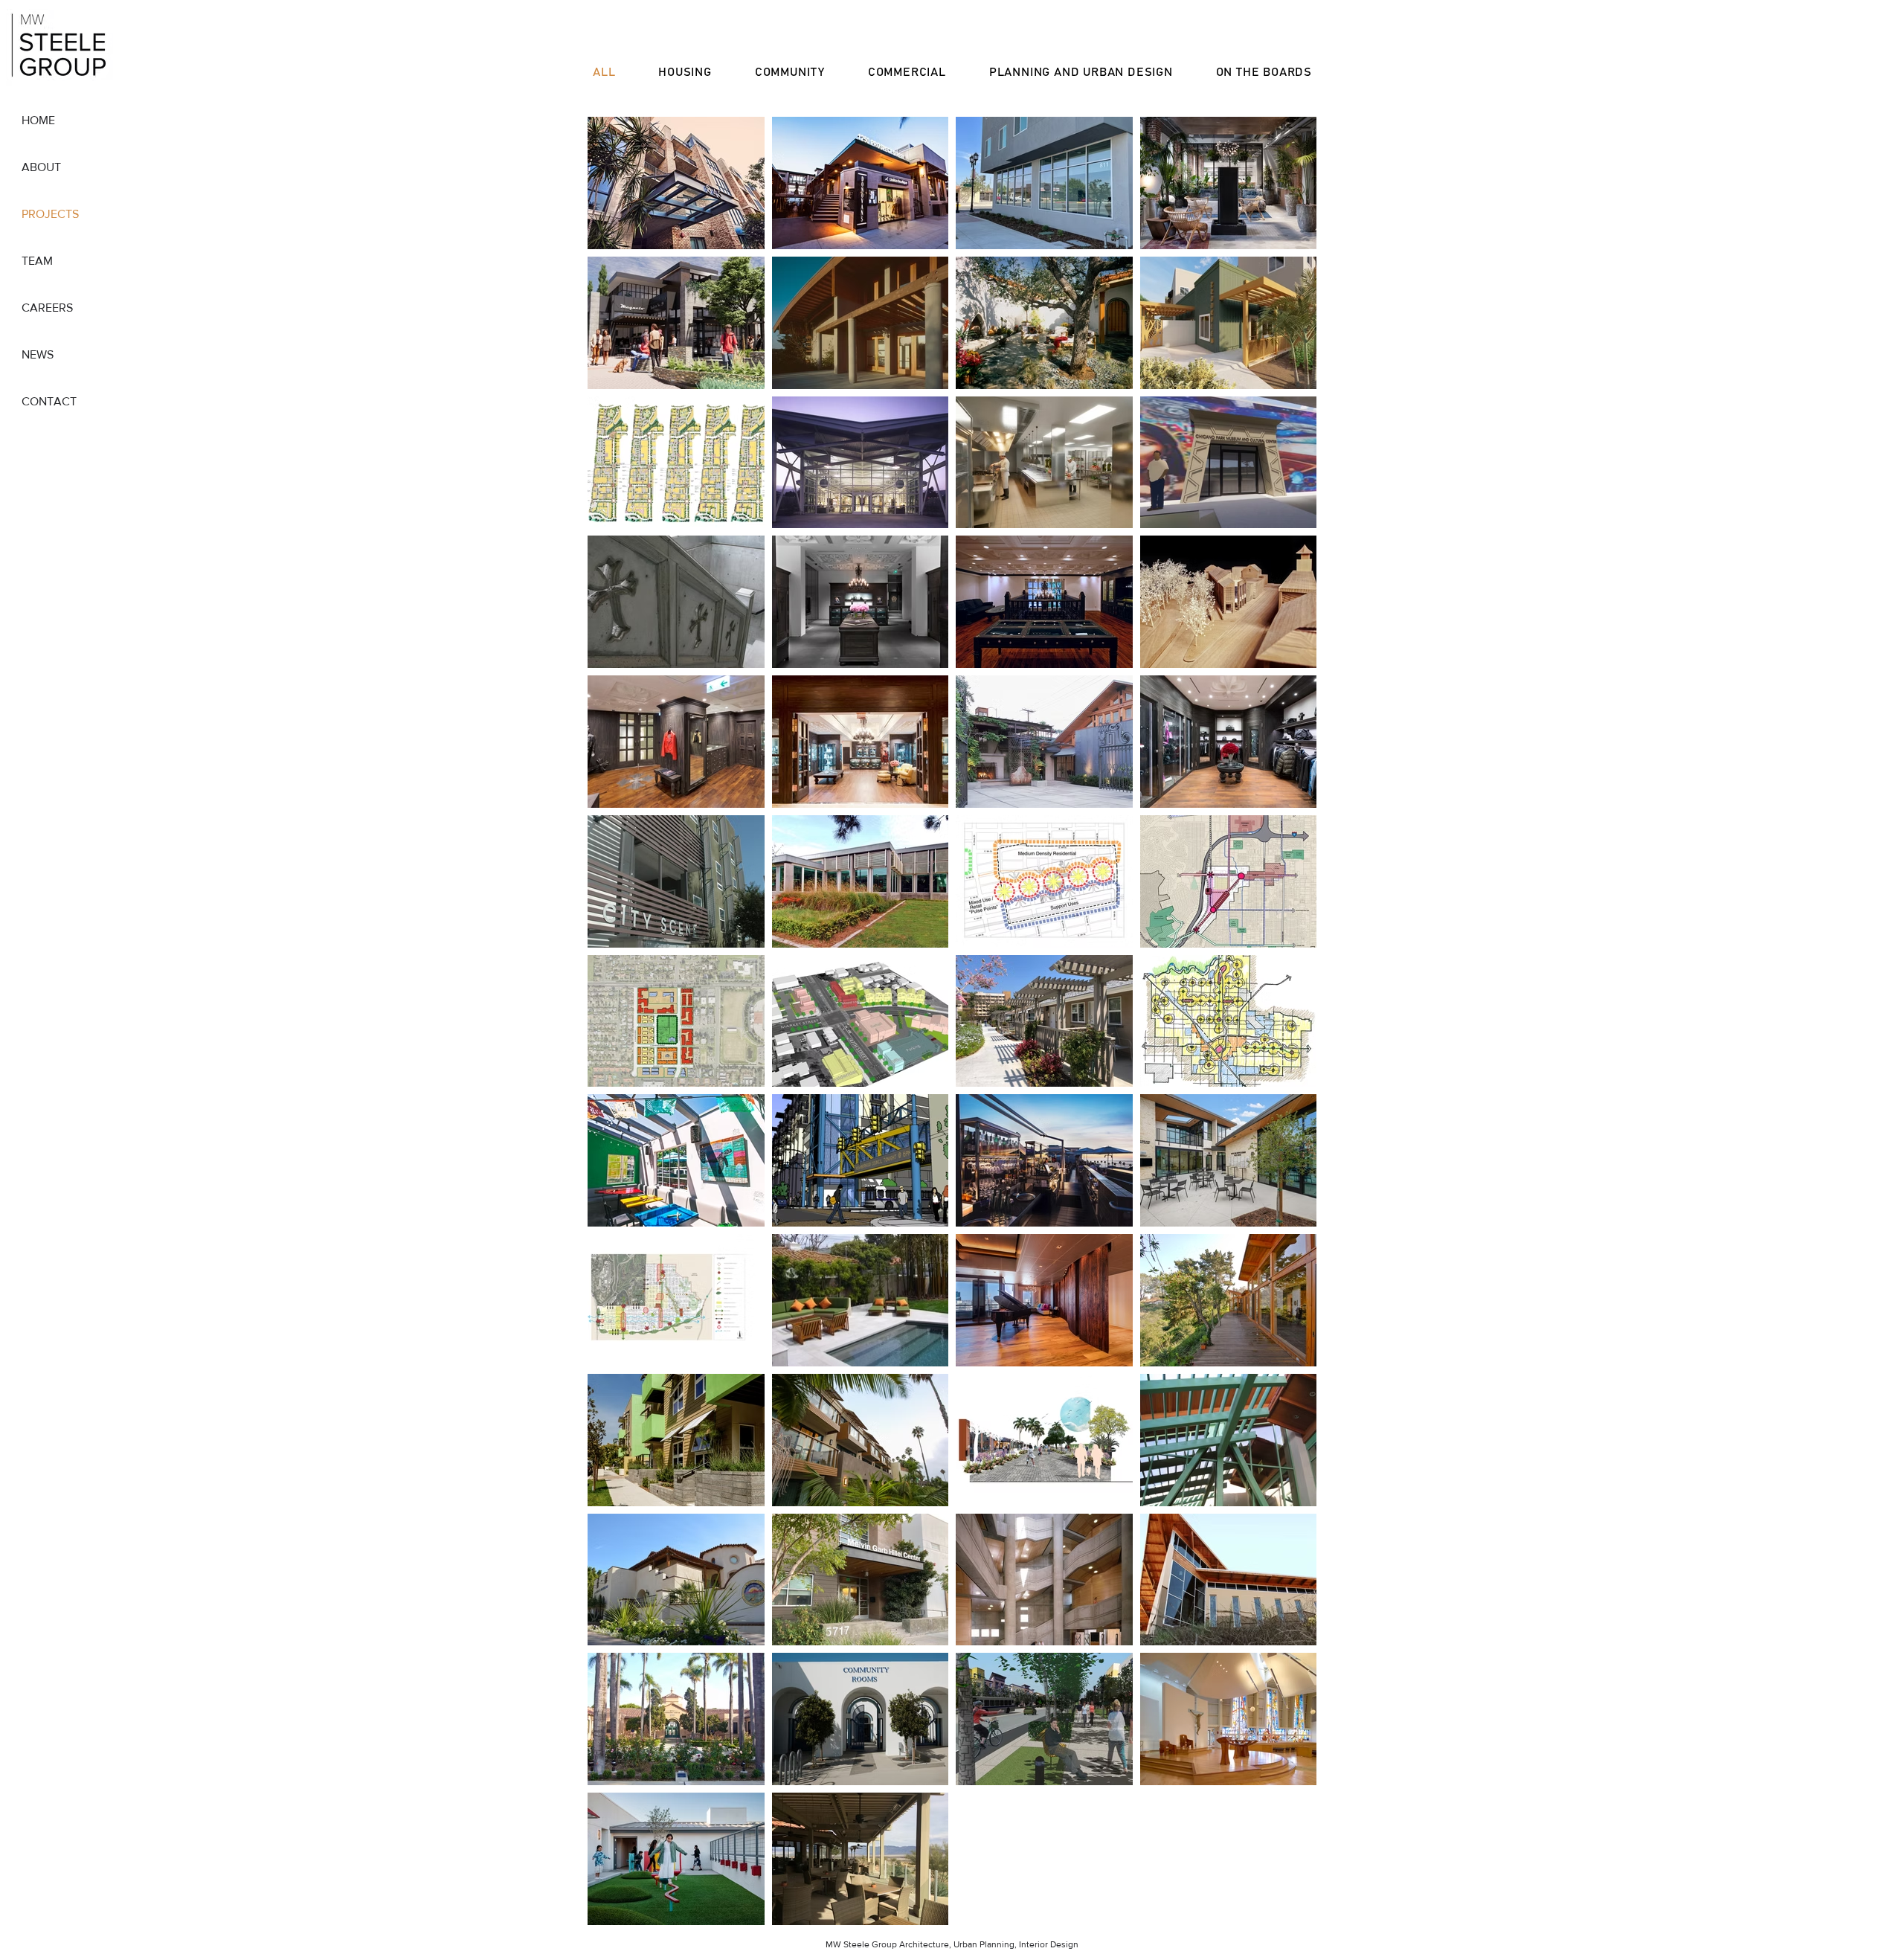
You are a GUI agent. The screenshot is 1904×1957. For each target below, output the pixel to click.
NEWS (38, 354)
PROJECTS (50, 214)
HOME (38, 120)
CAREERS (47, 308)
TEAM (37, 261)
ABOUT (41, 167)
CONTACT (49, 401)
